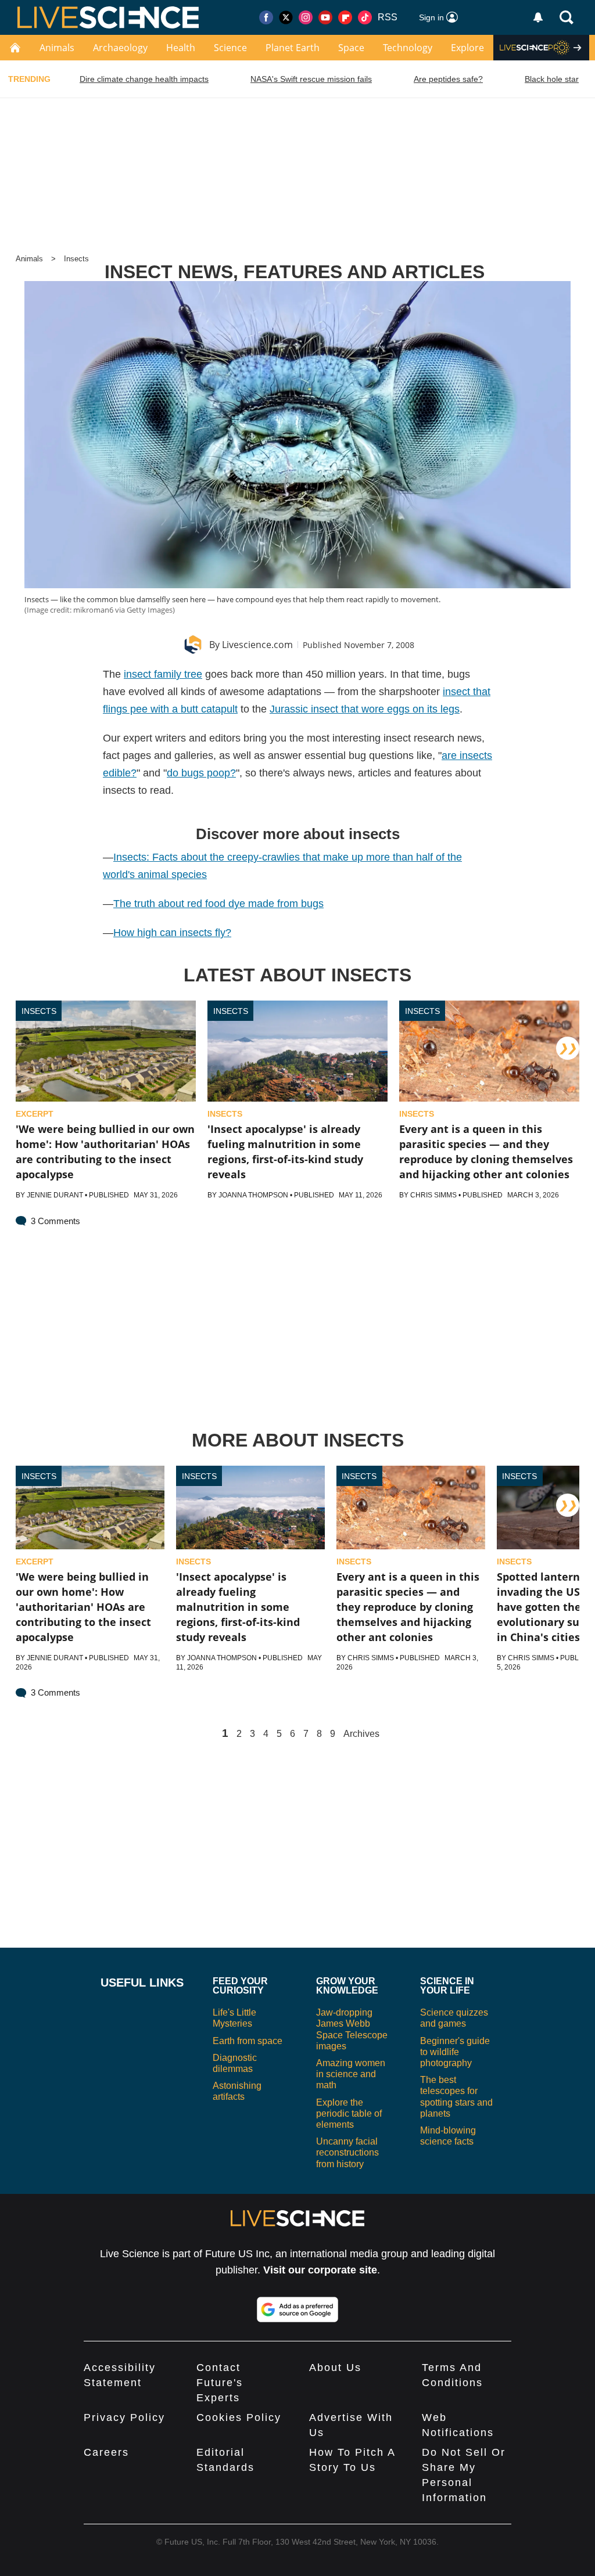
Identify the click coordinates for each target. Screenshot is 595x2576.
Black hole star (552, 79)
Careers (106, 2452)
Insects (76, 259)
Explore (467, 48)
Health (181, 48)
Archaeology (120, 48)
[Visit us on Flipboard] (345, 17)
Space (351, 48)
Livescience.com (257, 645)
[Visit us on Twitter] (286, 17)
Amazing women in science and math (351, 2074)
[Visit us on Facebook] (266, 17)
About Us (335, 2368)
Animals (57, 48)
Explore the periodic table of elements (349, 2113)
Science (230, 48)
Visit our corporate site (320, 2270)
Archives (361, 1734)
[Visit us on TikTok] (365, 17)
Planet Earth (293, 48)
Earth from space (248, 2041)
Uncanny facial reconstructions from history (347, 2152)
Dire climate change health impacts (144, 79)
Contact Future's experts (220, 2383)
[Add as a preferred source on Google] (297, 2309)
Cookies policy (239, 2417)
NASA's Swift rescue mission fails (311, 79)
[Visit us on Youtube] (325, 17)
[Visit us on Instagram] (306, 17)
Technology (408, 48)
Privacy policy (124, 2417)
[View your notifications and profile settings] (538, 17)
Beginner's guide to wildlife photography (455, 2052)
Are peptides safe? (448, 79)
